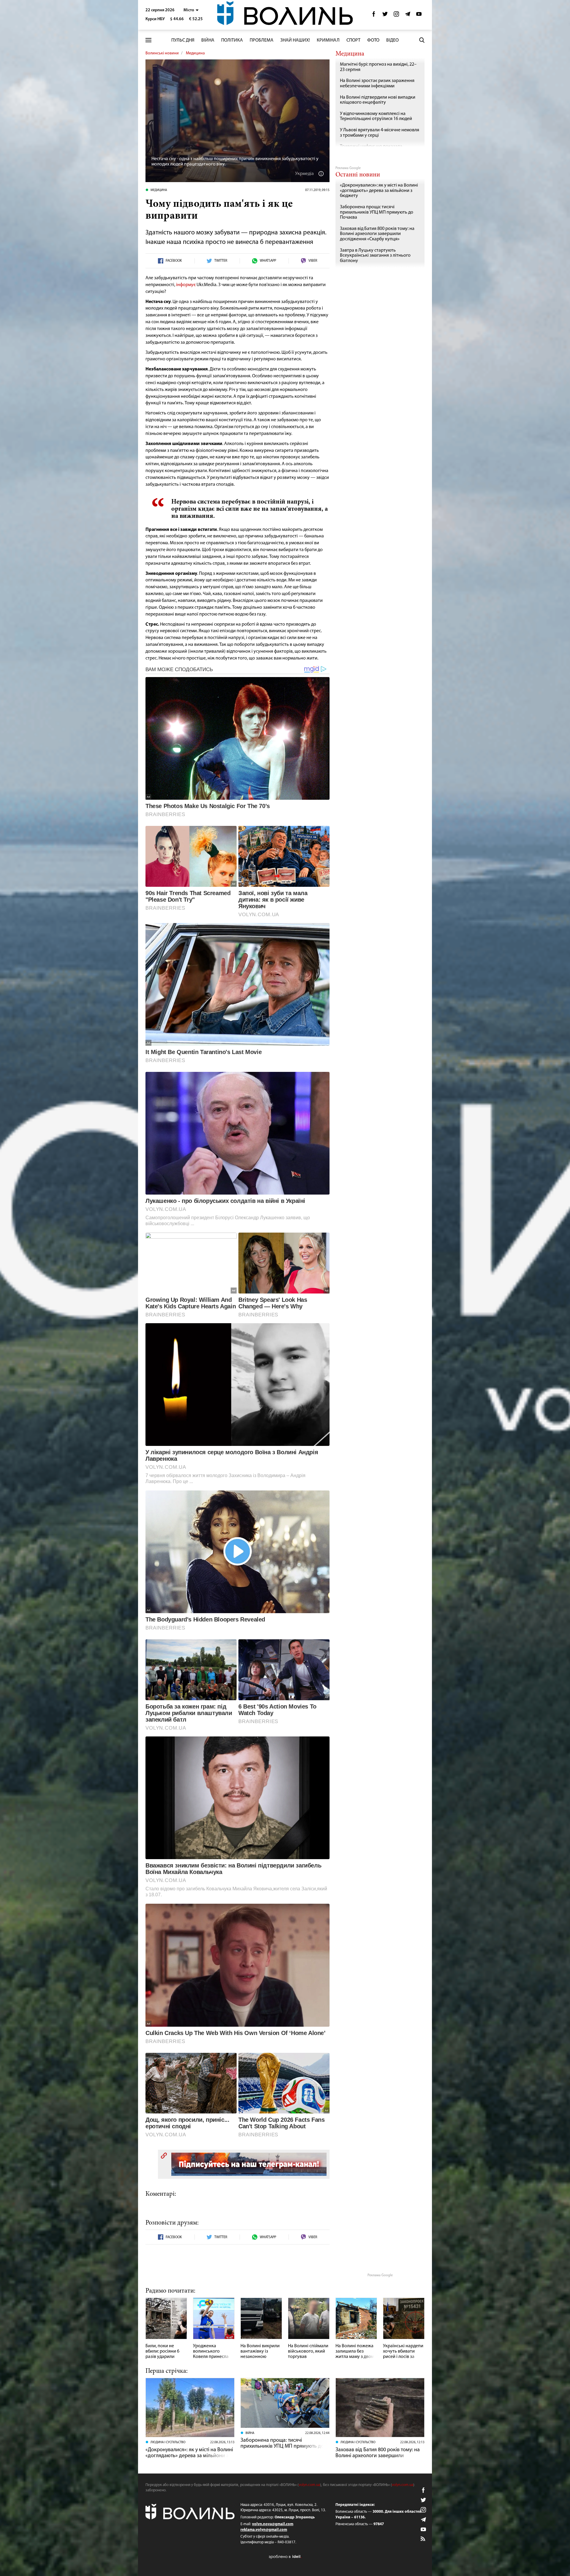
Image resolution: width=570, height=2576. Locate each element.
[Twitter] (385, 16)
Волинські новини (162, 53)
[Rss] (423, 2539)
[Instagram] (396, 16)
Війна (208, 40)
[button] (191, 10)
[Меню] (148, 40)
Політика (232, 40)
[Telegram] (408, 16)
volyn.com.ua (309, 2485)
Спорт (353, 40)
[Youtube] (419, 16)
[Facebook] (374, 16)
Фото (373, 40)
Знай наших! (295, 40)
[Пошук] (422, 40)
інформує (186, 285)
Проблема (262, 40)
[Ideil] (285, 2557)
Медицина (195, 53)
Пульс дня (183, 40)
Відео (392, 40)
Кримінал (328, 40)
